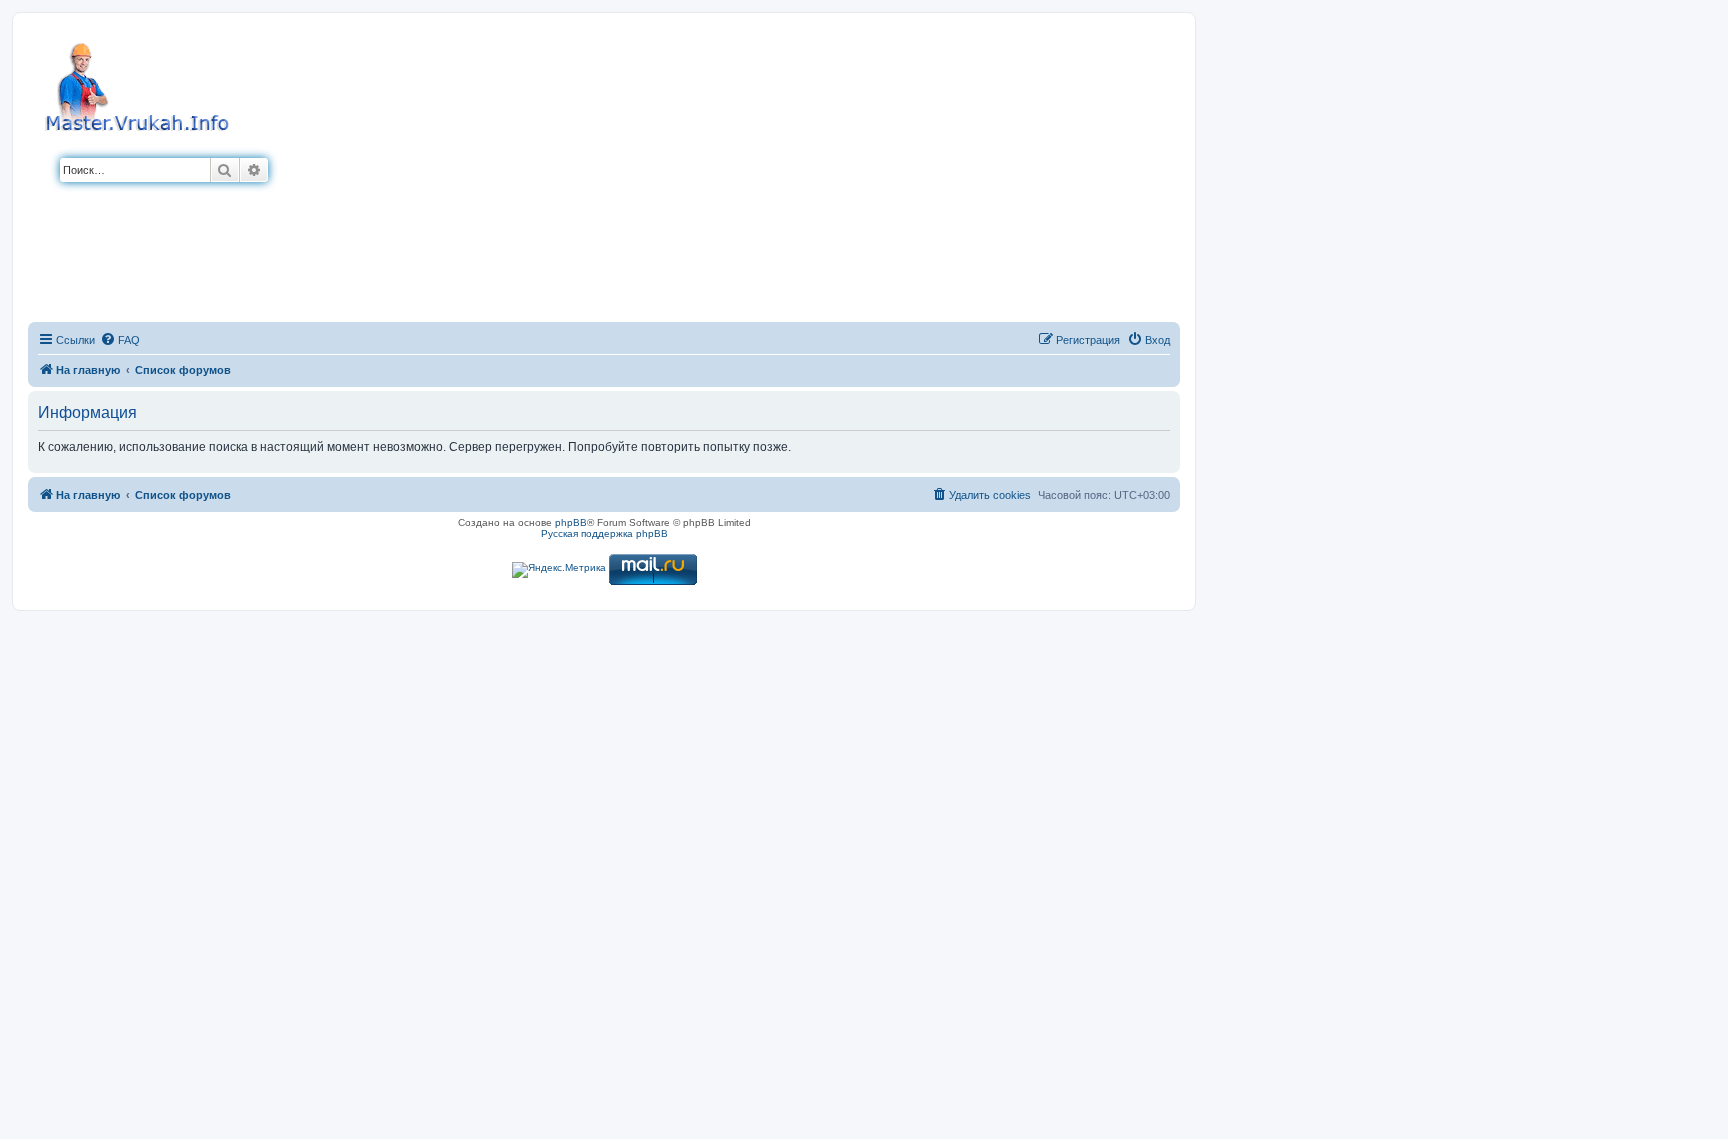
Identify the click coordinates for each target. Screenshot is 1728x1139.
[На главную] (139, 84)
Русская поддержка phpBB (604, 533)
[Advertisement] (724, 173)
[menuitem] (120, 340)
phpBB (571, 522)
